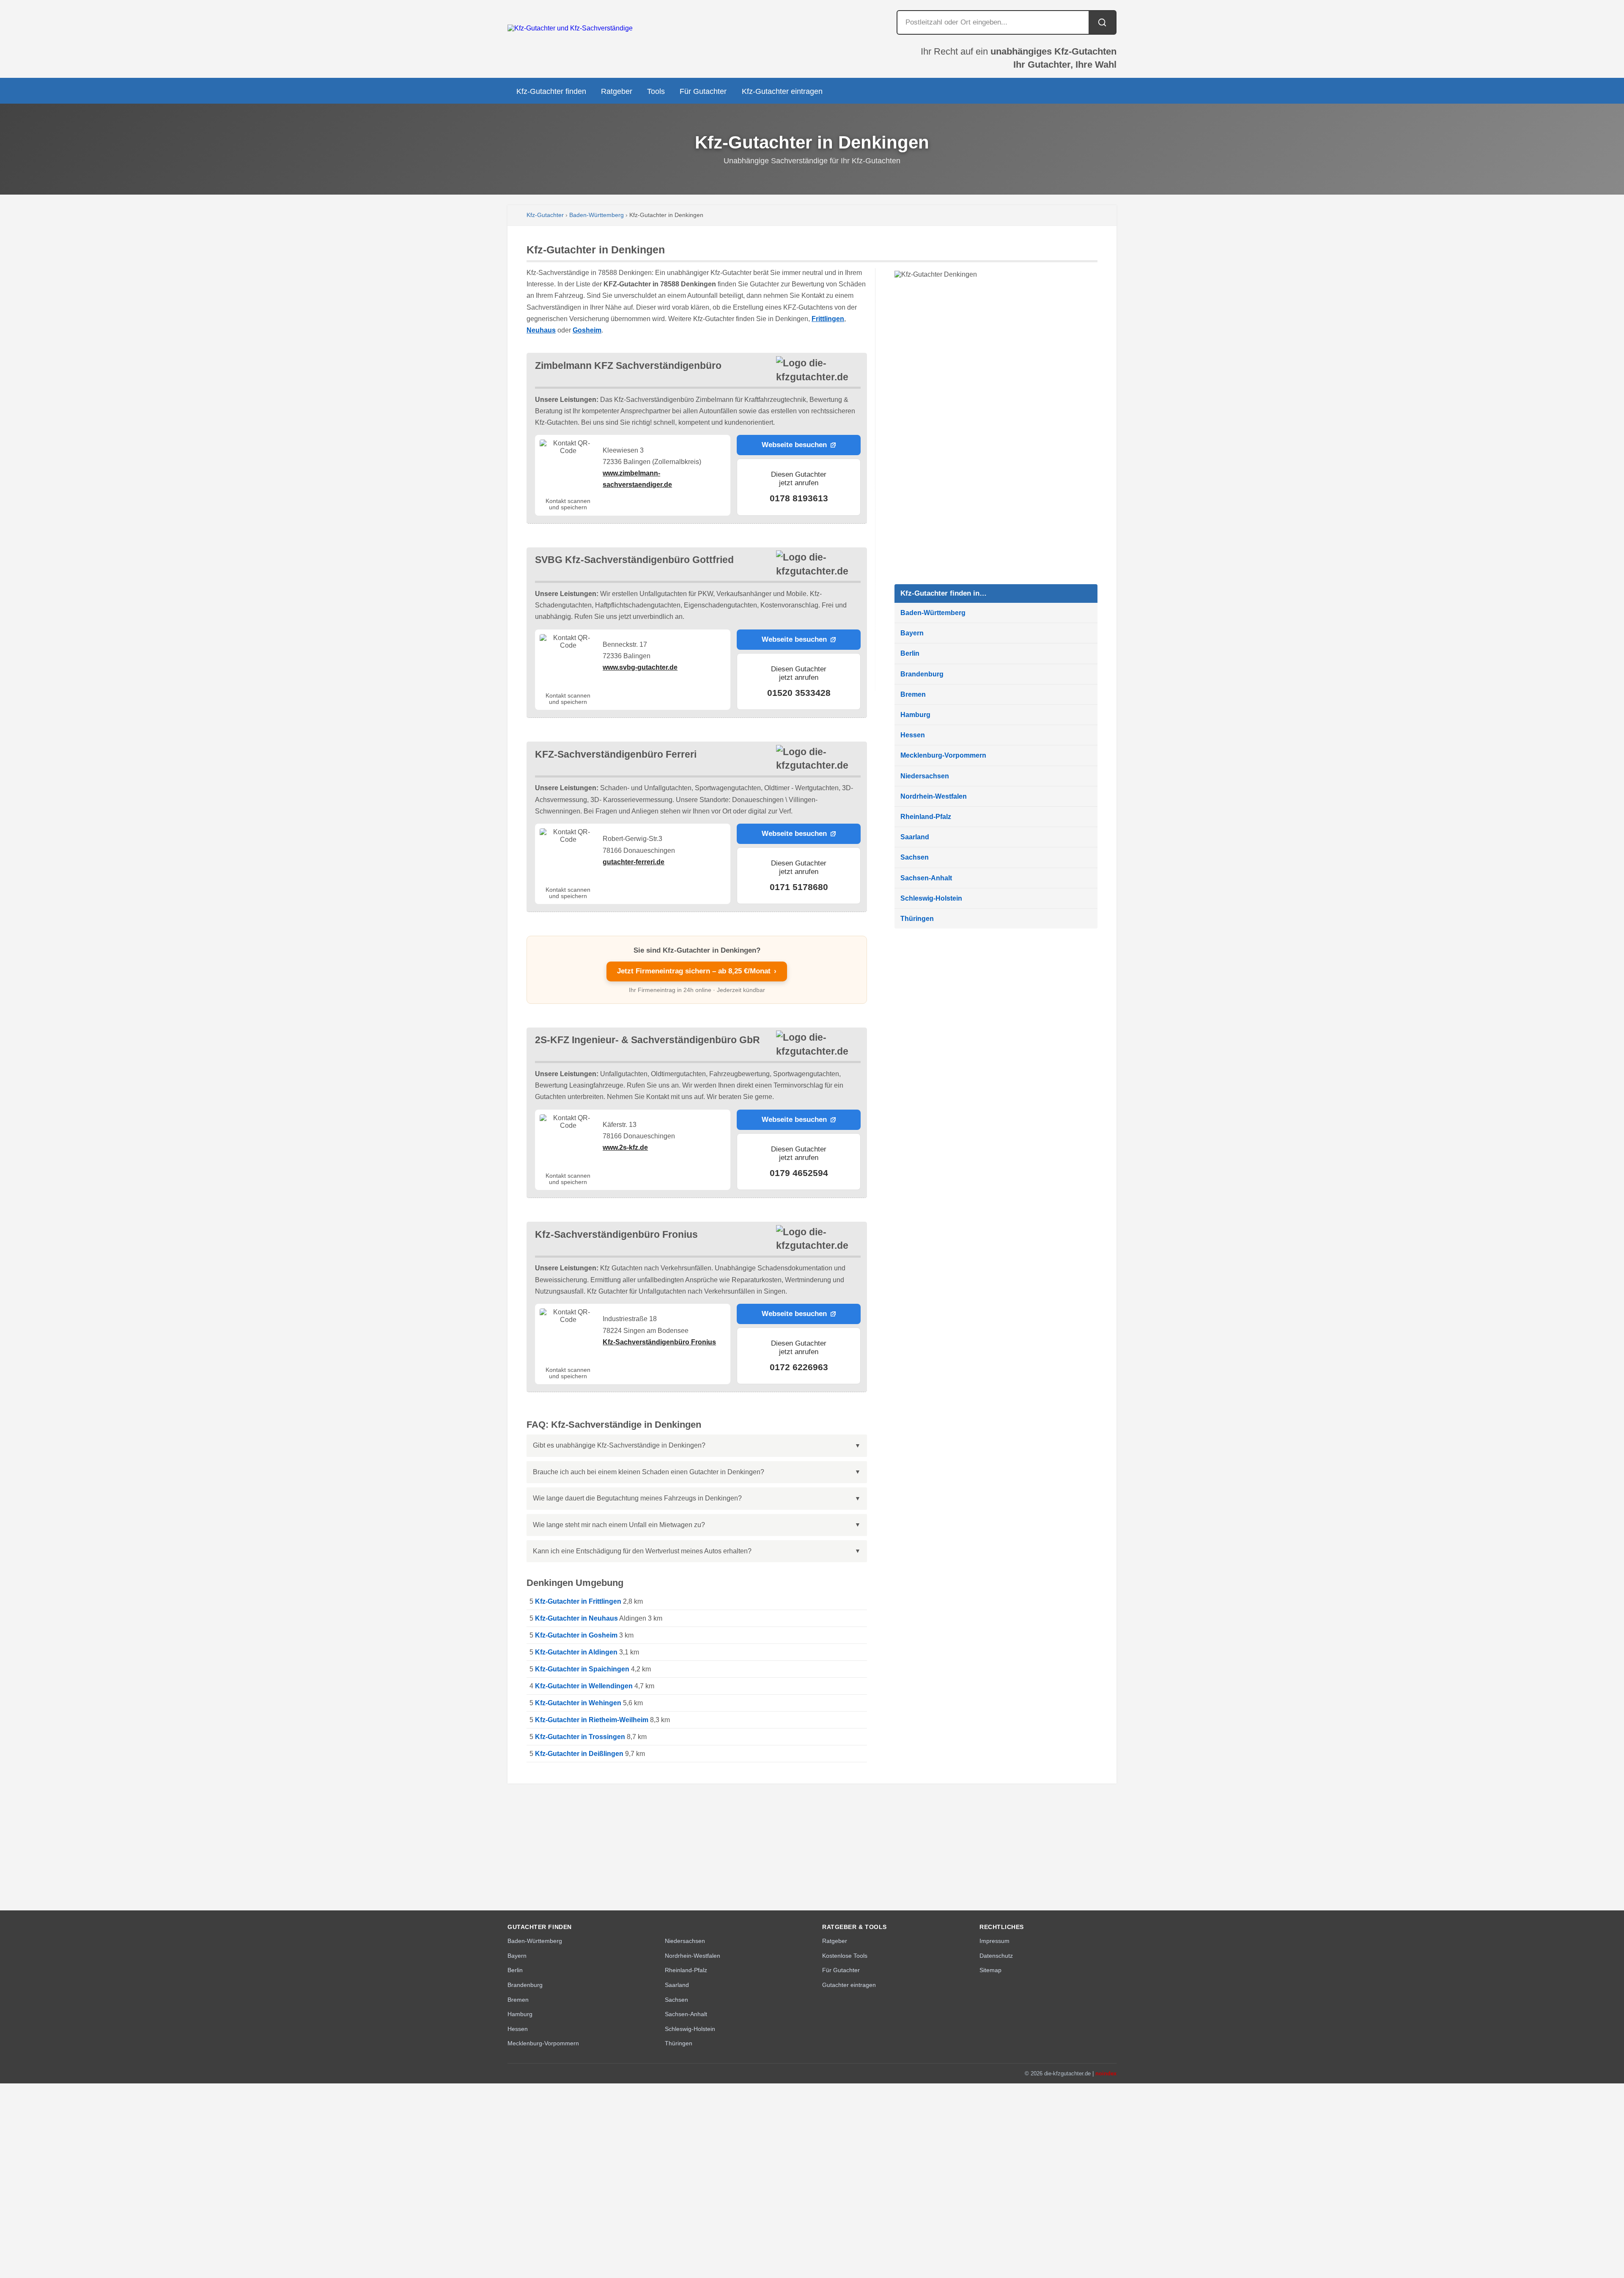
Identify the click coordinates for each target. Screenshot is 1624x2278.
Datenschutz (996, 1956)
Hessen (913, 735)
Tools (656, 91)
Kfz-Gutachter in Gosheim (576, 1635)
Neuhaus (541, 330)
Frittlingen (828, 319)
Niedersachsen (925, 776)
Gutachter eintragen (849, 1985)
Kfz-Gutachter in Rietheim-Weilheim (592, 1720)
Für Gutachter (703, 91)
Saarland (915, 837)
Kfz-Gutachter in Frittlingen (578, 1601)
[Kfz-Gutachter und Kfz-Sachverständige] (570, 28)
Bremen (913, 694)
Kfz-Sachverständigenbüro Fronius (659, 1342)
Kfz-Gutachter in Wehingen (578, 1703)
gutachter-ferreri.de (634, 862)
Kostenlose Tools (845, 1956)
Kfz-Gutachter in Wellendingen (584, 1686)
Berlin (910, 653)
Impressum (994, 1941)
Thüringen (917, 919)
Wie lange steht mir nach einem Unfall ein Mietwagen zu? (619, 1525)
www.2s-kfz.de (625, 1147)
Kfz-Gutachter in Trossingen (580, 1737)
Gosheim (587, 330)
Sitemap (990, 1970)
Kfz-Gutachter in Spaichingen (582, 1669)
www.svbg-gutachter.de (640, 667)
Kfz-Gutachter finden (551, 91)
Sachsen (915, 857)
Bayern (912, 633)
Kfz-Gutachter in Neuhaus (576, 1618)
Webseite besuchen (794, 445)
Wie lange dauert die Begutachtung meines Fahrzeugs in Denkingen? (637, 1498)
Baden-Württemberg (597, 215)
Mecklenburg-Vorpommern (943, 755)
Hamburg (915, 715)
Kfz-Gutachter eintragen (782, 91)
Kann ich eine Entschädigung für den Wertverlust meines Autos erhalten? (642, 1551)
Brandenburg (922, 674)
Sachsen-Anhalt (926, 878)
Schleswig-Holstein (931, 898)
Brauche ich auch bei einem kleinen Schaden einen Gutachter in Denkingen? (649, 1472)
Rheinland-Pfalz (926, 817)
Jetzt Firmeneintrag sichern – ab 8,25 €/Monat (697, 971)
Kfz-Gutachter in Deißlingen (579, 1754)
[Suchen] (1102, 22)
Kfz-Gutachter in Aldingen (576, 1652)
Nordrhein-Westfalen (934, 796)
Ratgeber (617, 91)
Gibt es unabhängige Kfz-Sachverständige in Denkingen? (619, 1445)
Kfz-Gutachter (545, 215)
